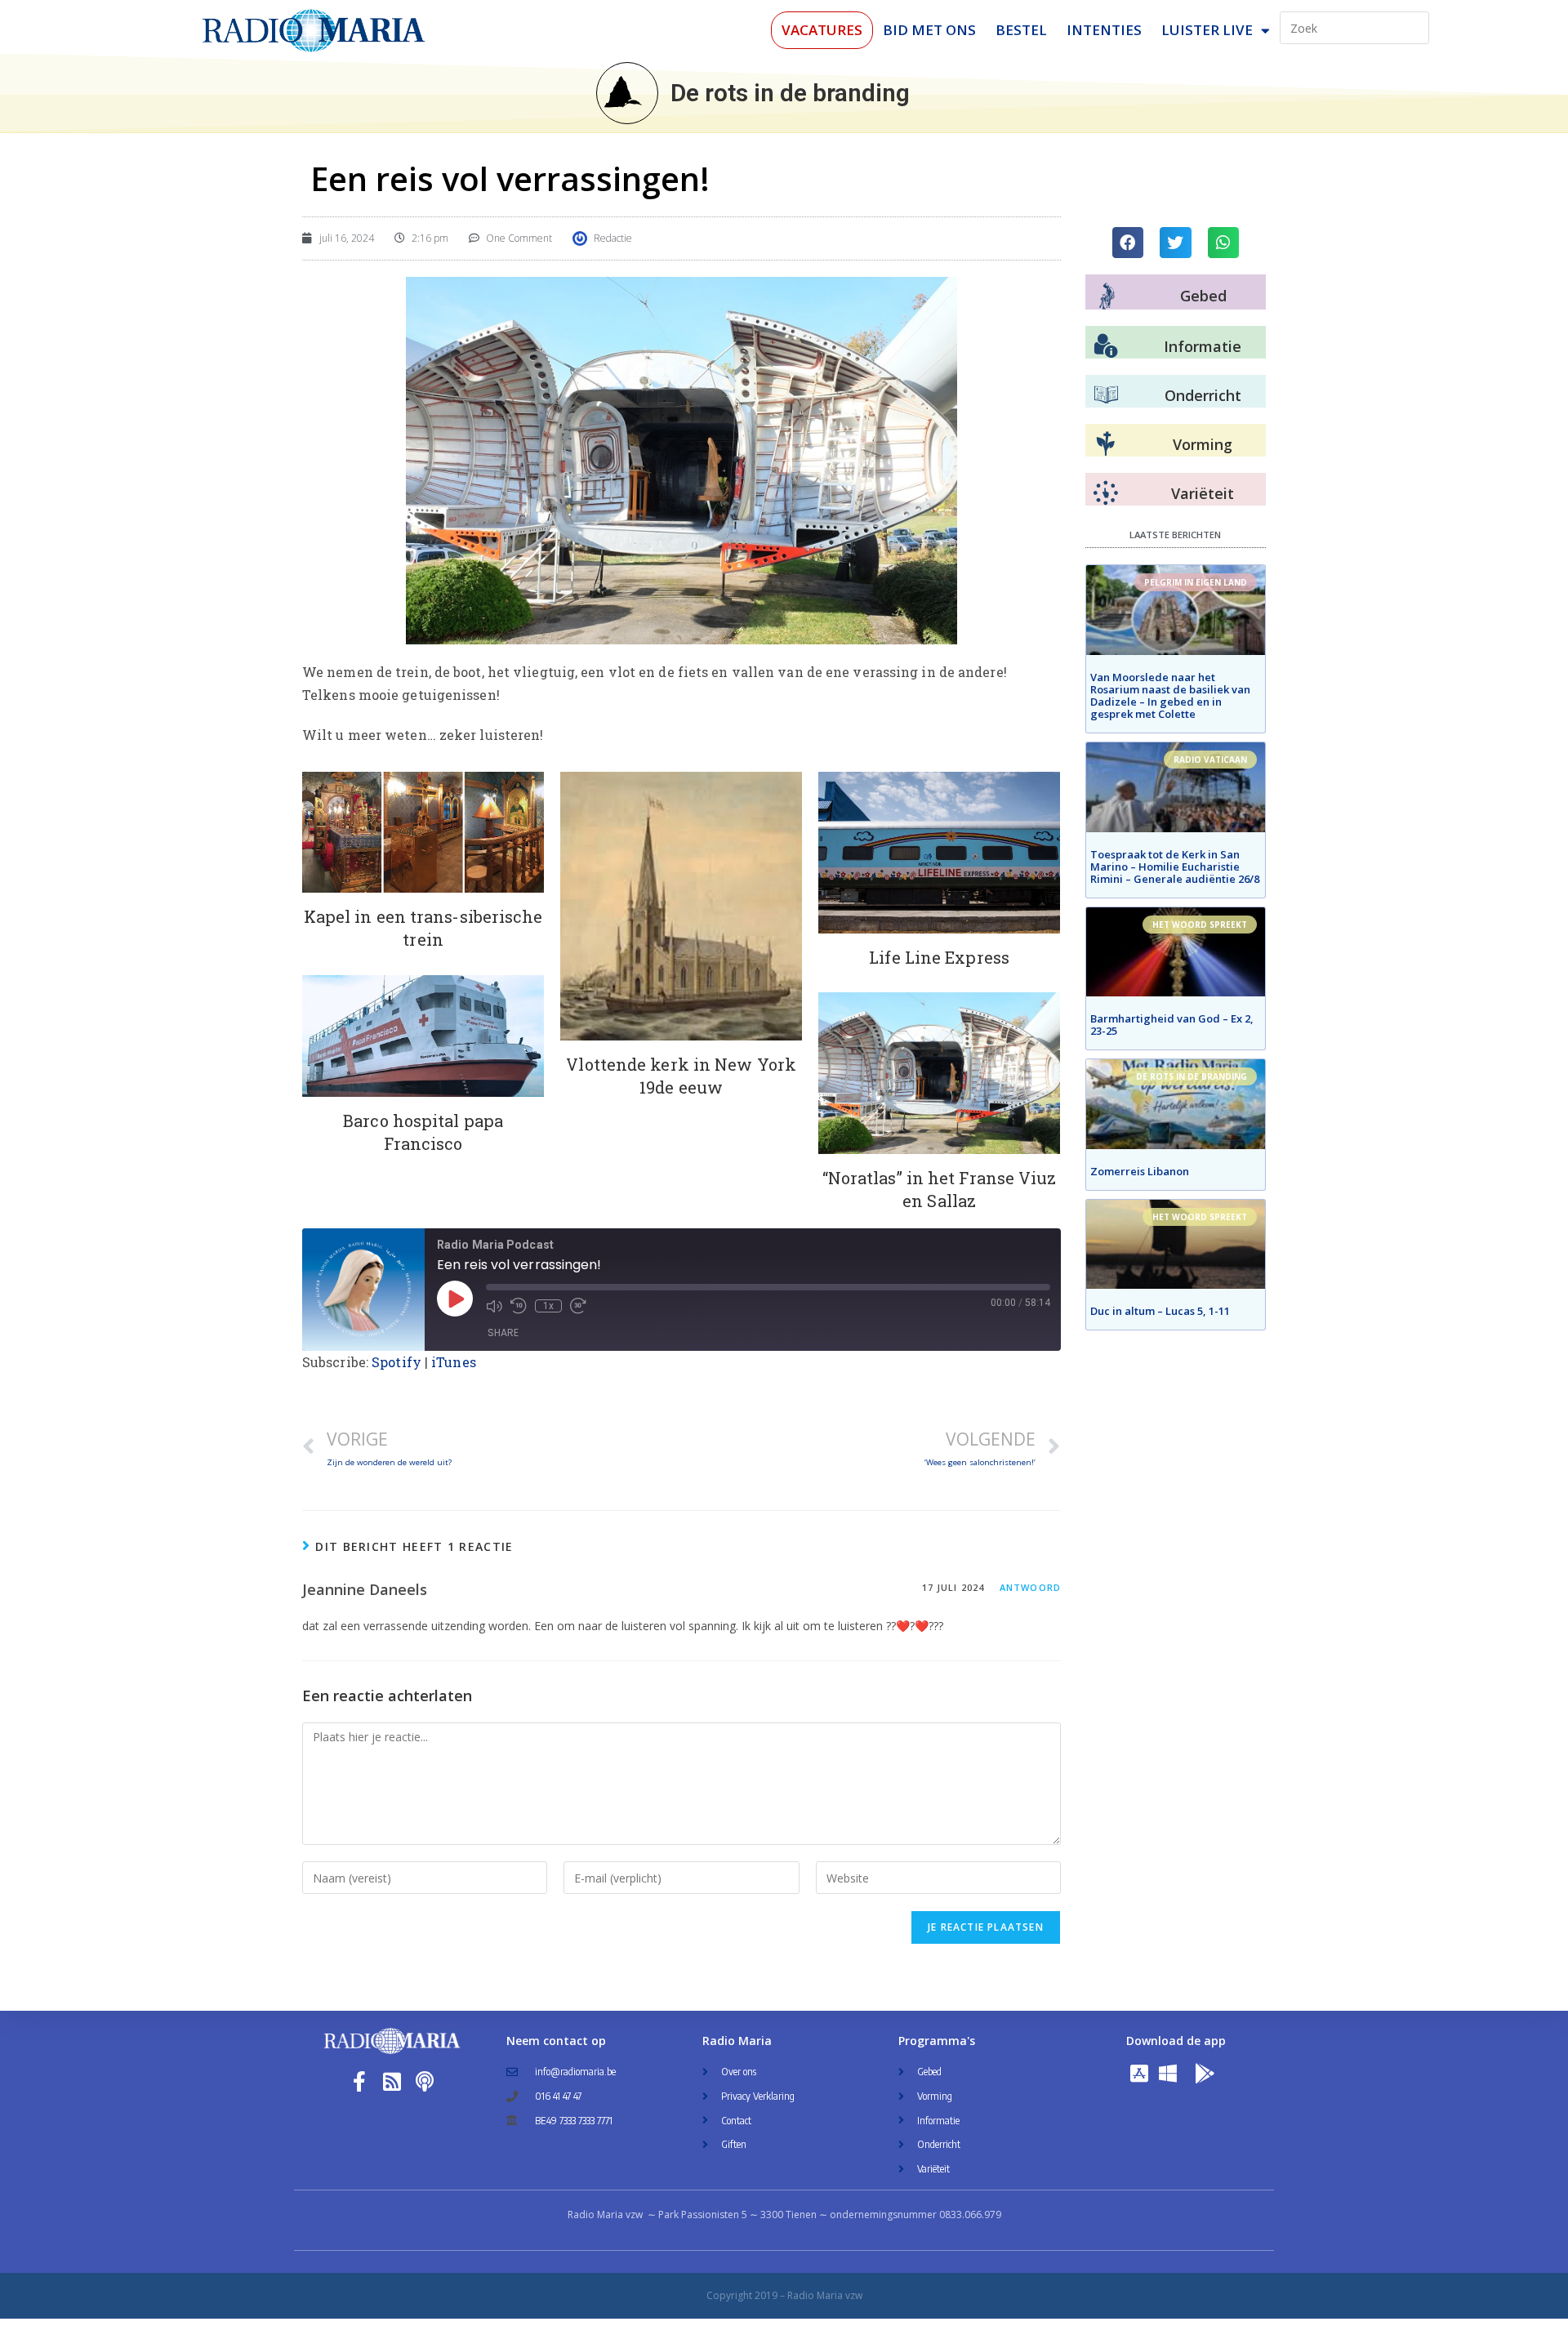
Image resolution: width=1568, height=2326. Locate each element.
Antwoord (1030, 1587)
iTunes (454, 1362)
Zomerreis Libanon (1140, 1171)
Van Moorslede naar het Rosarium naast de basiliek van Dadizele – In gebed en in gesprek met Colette (1170, 695)
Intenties (1104, 30)
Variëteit (1203, 493)
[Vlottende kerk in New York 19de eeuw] (681, 906)
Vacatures (822, 30)
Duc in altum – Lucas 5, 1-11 (1160, 1311)
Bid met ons (929, 30)
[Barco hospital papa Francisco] (423, 1036)
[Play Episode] (455, 1299)
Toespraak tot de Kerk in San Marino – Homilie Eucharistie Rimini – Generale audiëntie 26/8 (1175, 867)
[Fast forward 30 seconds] (578, 1306)
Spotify (396, 1362)
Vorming (1203, 444)
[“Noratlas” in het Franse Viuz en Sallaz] (939, 1073)
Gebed (1203, 296)
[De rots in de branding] (627, 93)
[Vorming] (1106, 444)
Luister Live (1207, 30)
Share (503, 1332)
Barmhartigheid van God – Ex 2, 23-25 (1172, 1025)
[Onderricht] (1106, 395)
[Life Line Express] (939, 853)
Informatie (1203, 346)
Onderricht (1203, 395)
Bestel (1021, 30)
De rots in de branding (790, 93)
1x (548, 1306)
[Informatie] (1106, 346)
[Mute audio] (494, 1306)
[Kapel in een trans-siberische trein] (423, 832)
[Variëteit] (1106, 493)
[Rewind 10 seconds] (519, 1306)
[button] (1128, 243)
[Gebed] (1107, 296)
